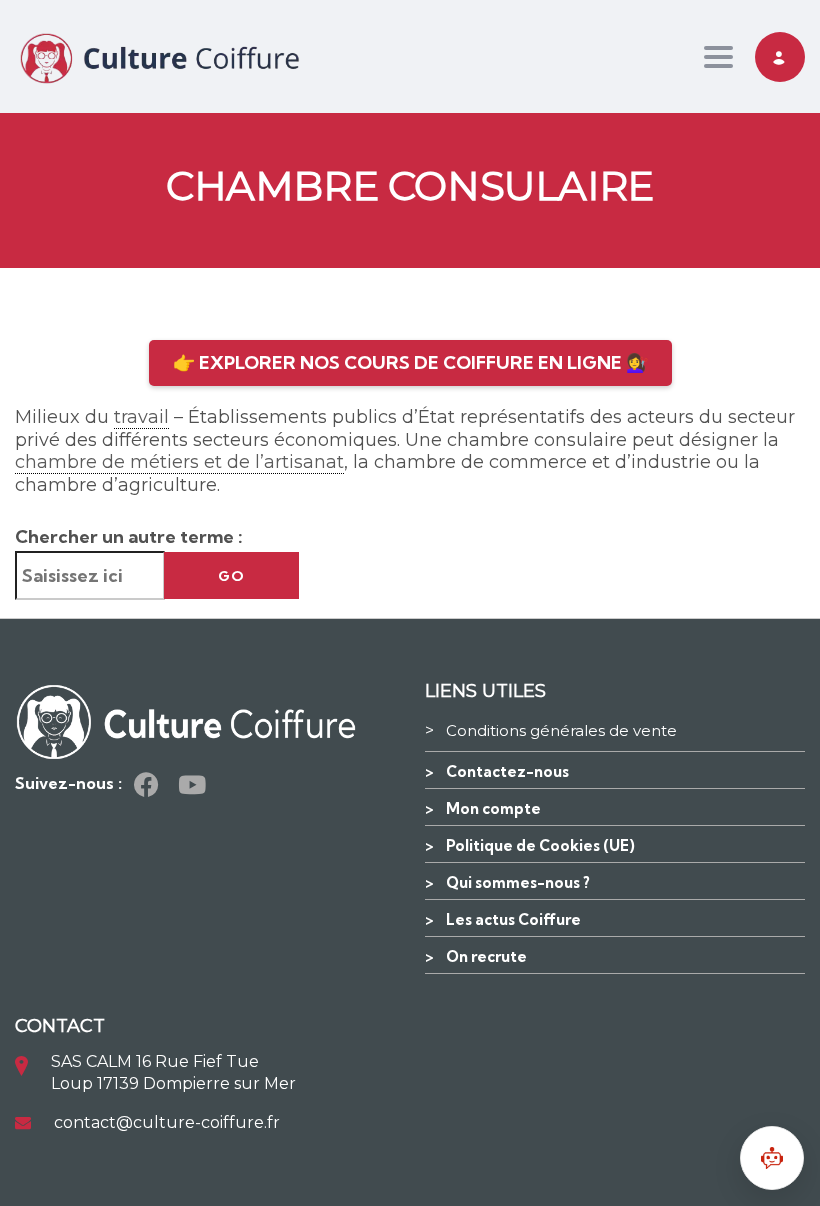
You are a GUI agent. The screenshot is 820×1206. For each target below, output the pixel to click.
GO (231, 576)
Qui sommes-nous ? (518, 882)
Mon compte (493, 808)
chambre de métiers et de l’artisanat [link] (179, 462)
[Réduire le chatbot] (772, 1158)
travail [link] (141, 417)
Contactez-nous (507, 771)
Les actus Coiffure (513, 919)
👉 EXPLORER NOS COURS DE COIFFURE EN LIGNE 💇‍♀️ (410, 362)
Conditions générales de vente (561, 730)
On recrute (486, 956)
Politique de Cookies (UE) (540, 845)
